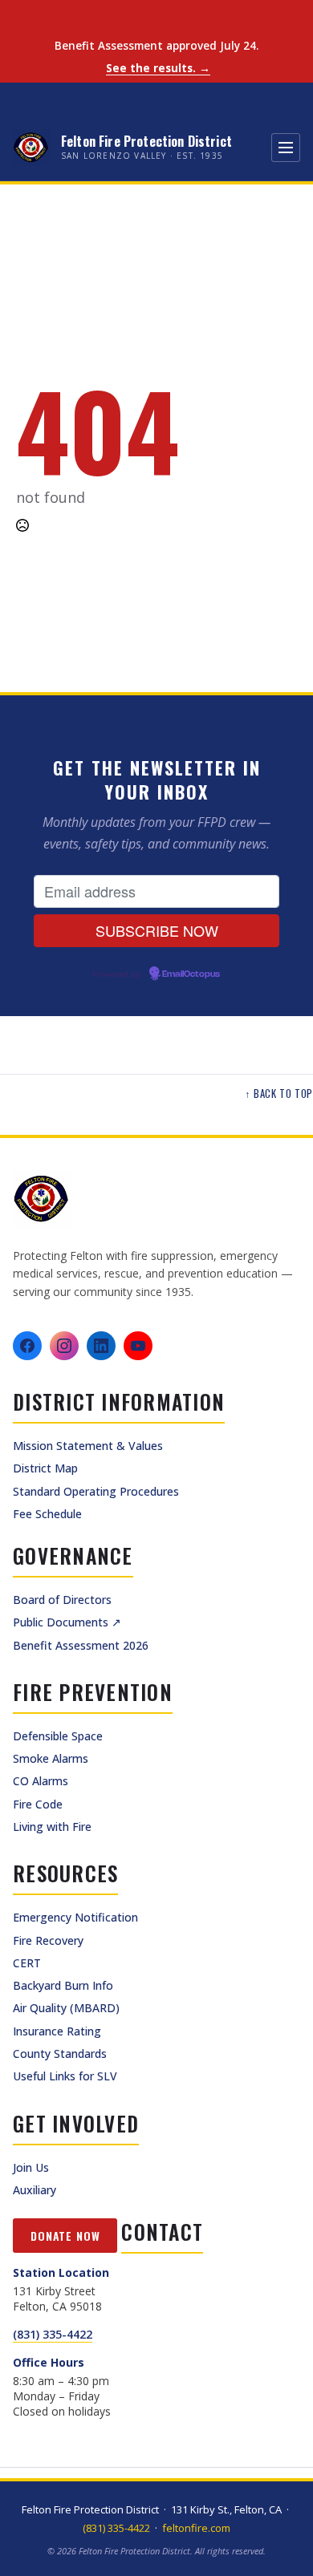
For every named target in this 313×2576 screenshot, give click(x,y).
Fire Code (38, 1804)
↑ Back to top (279, 1094)
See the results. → (158, 69)
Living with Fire (52, 1827)
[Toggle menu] (286, 148)
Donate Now (65, 2236)
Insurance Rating (57, 2031)
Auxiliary (35, 2190)
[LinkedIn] (101, 1346)
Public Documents (67, 1622)
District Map (45, 1468)
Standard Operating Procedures (96, 1491)
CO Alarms (41, 1781)
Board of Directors (62, 1600)
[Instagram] (64, 1346)
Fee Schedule (47, 1514)
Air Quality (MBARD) (66, 2008)
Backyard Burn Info (63, 1985)
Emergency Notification (75, 1917)
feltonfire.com (196, 2528)
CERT (27, 1963)
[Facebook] (27, 1346)
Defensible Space (58, 1736)
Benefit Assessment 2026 (81, 1645)
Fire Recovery (48, 1940)
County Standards (60, 2054)
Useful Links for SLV (65, 2076)
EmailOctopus (191, 974)
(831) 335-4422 (53, 2334)
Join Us (31, 2167)
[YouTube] (138, 1346)
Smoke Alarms (51, 1758)
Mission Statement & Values (88, 1446)
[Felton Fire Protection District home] (156, 1199)
